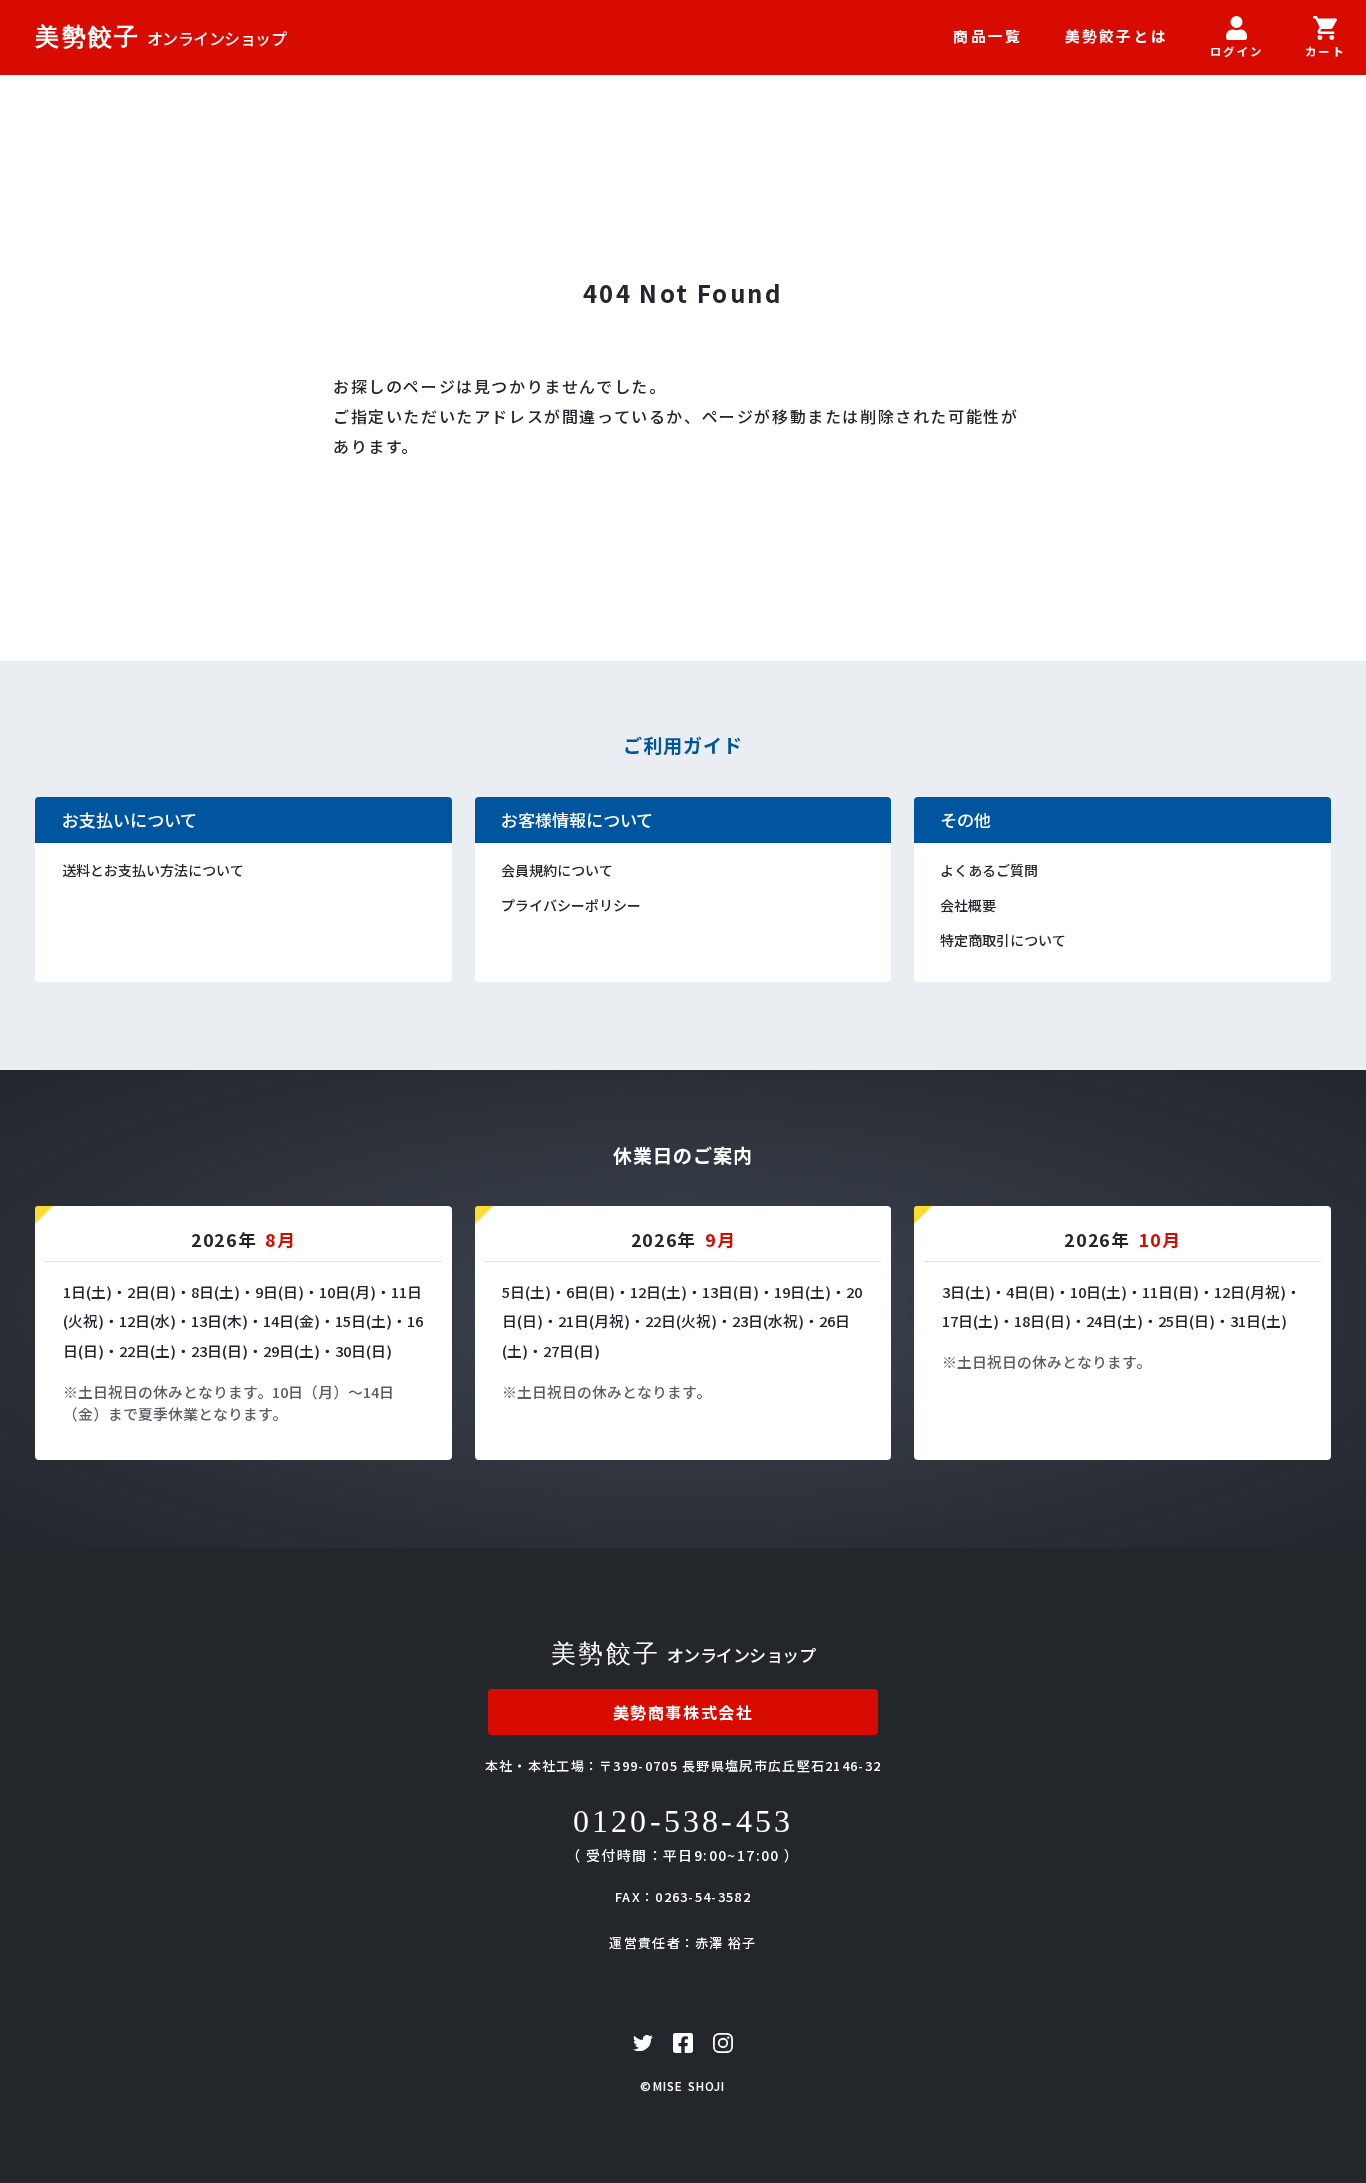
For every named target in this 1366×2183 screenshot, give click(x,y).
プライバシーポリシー (571, 905)
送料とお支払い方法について (153, 870)
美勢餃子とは (1116, 35)
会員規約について (557, 870)
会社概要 (968, 905)
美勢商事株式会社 (683, 1712)
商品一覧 (987, 35)
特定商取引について (1003, 940)
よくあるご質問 (989, 870)
